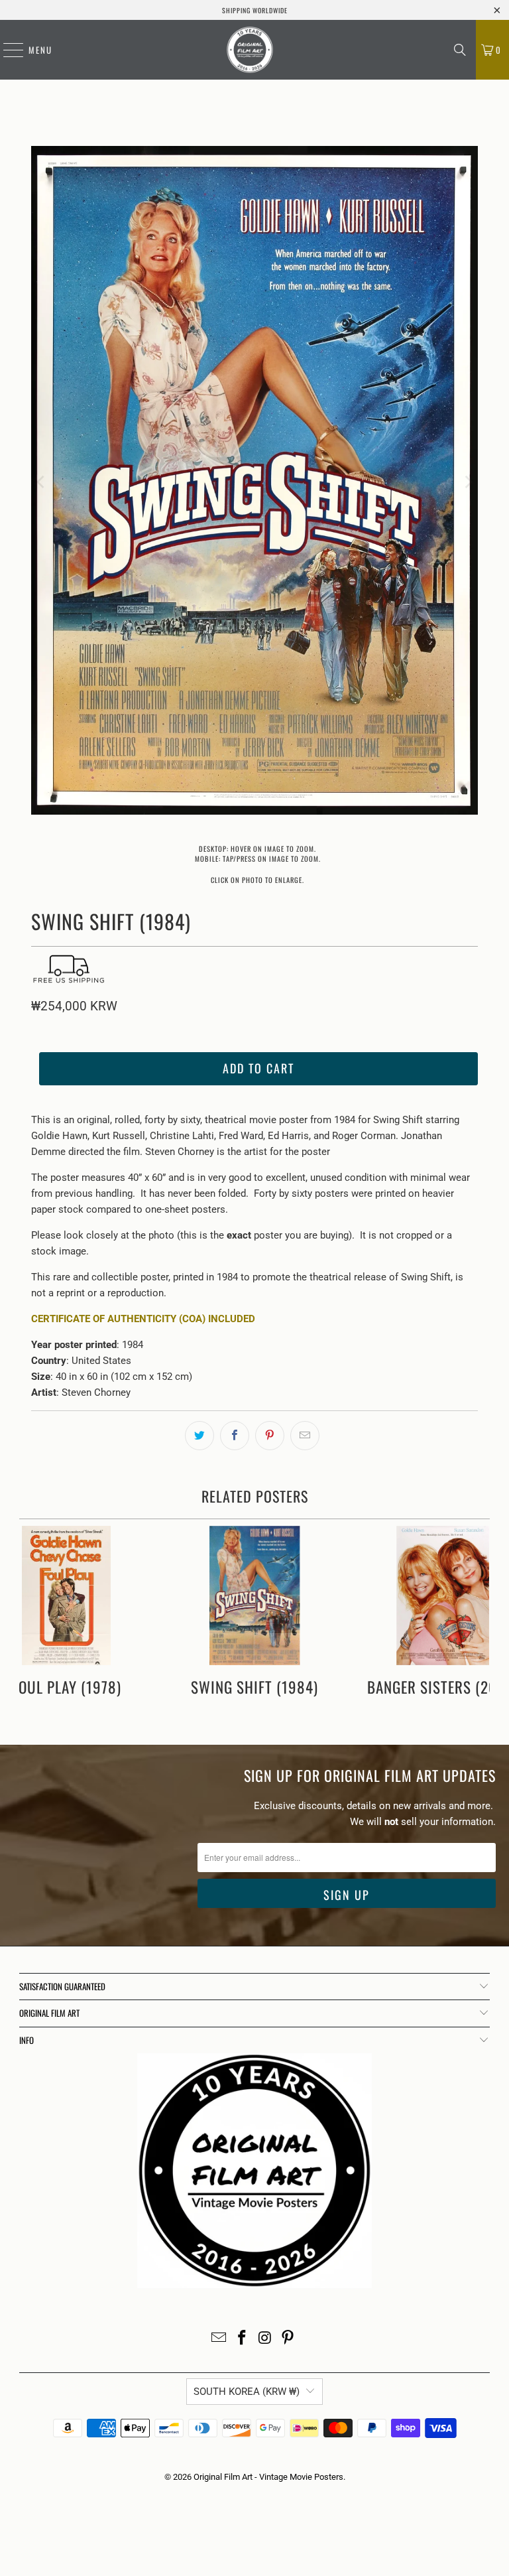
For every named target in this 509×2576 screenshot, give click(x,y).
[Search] (460, 50)
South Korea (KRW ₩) (247, 2392)
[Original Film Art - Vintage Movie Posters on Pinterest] (288, 2339)
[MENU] (7, 50)
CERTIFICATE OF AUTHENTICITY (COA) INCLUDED (143, 1319)
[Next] (468, 483)
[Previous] (41, 483)
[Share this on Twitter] (199, 1436)
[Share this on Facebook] (235, 1436)
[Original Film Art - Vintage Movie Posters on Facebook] (243, 2339)
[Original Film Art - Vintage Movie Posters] (250, 50)
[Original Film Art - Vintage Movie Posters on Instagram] (266, 2339)
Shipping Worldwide (255, 10)
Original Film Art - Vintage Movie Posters (268, 2477)
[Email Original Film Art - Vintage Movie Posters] (219, 2339)
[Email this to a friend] (305, 1436)
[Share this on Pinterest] (270, 1436)
